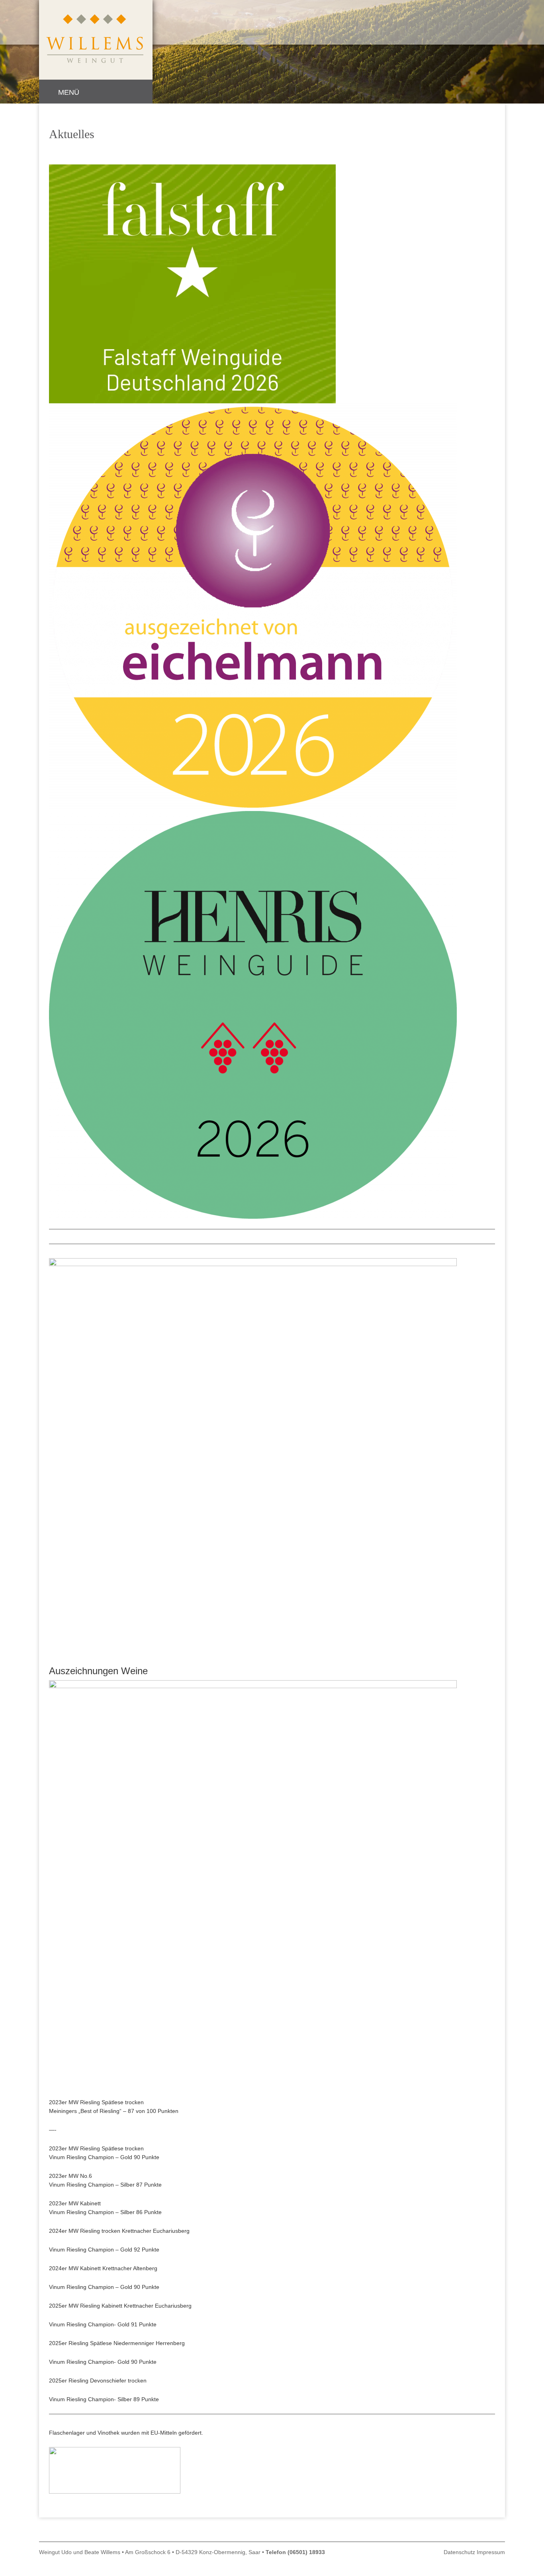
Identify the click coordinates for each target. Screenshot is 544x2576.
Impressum (491, 2552)
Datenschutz (459, 2552)
